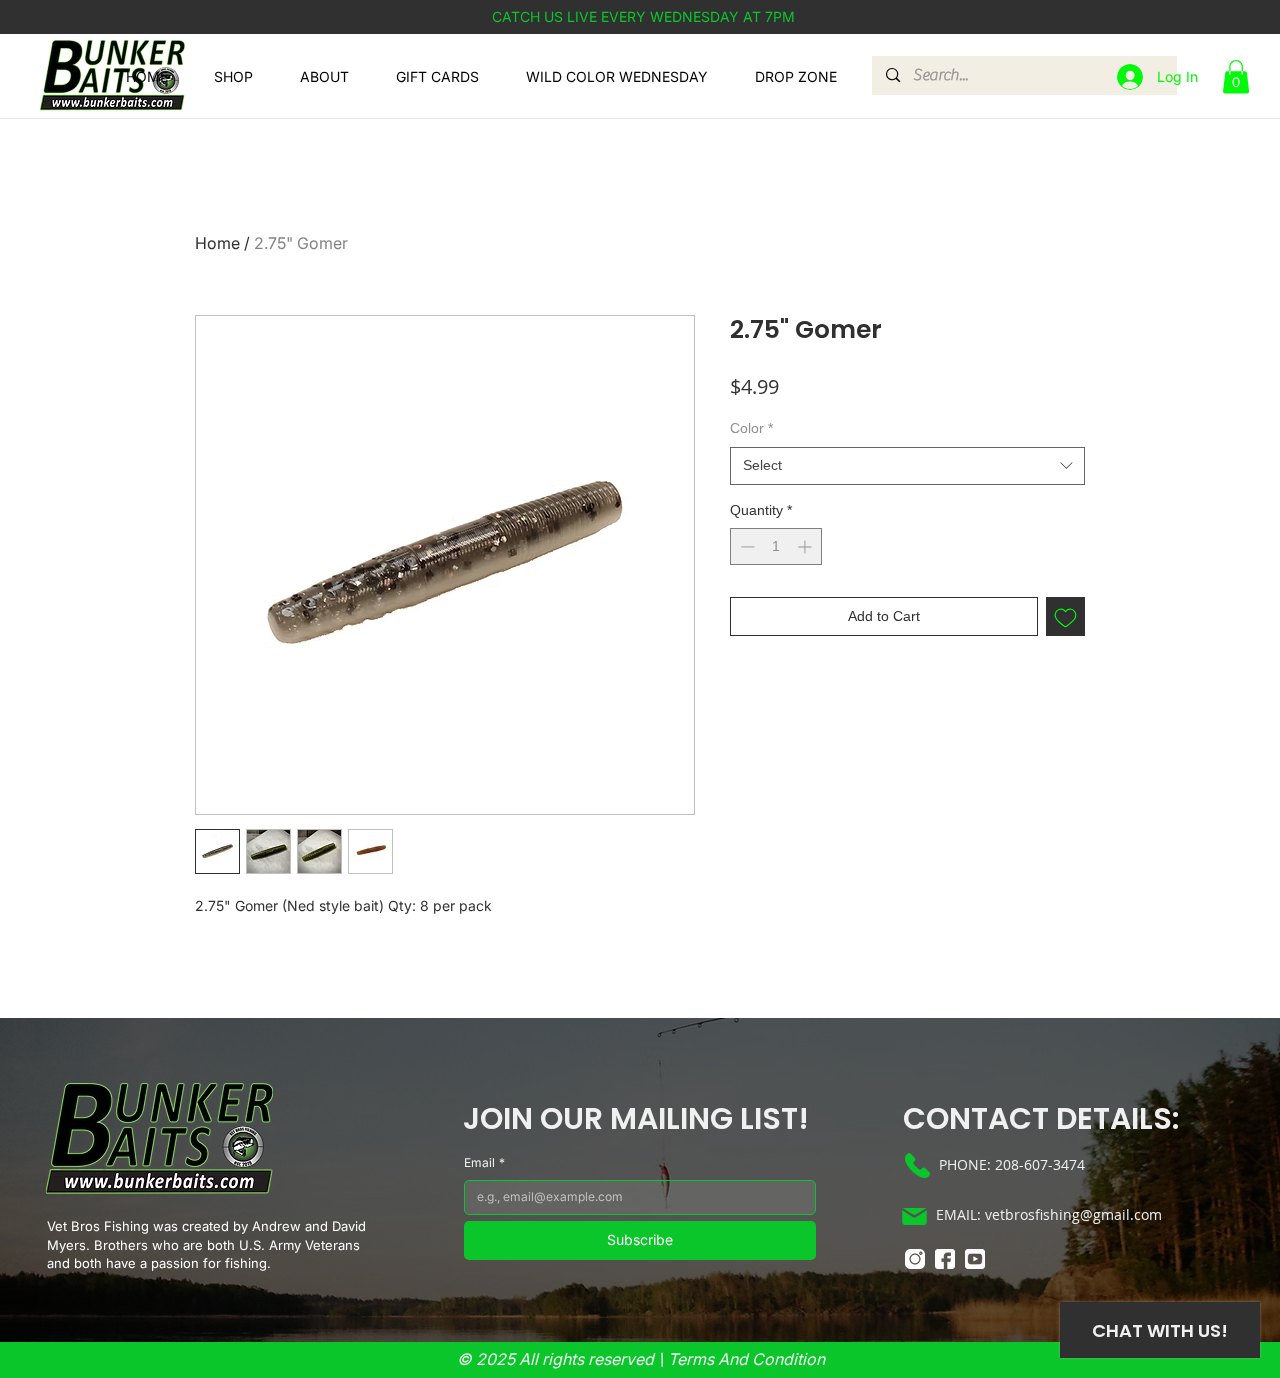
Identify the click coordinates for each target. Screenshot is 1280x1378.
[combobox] (907, 466)
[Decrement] (745, 546)
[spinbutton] (776, 546)
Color (751, 428)
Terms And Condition (746, 1359)
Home (217, 243)
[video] (975, 1259)
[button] (1236, 76)
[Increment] (806, 546)
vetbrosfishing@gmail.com (1073, 1214)
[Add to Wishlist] (1065, 616)
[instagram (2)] (915, 1259)
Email (484, 1162)
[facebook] (945, 1259)
